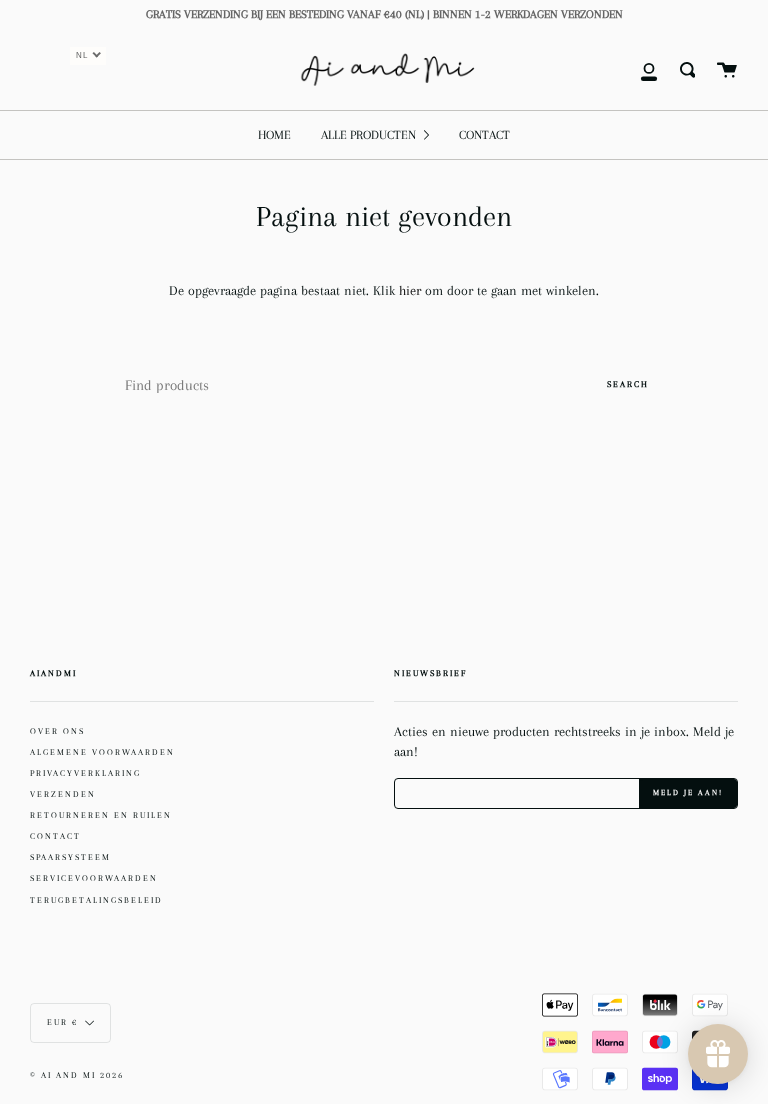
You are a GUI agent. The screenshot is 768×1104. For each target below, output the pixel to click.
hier (412, 290)
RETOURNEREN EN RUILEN (101, 815)
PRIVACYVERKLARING (85, 773)
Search (628, 384)
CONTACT (55, 836)
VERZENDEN (63, 794)
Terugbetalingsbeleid (96, 900)
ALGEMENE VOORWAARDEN (102, 752)
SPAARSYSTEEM (70, 857)
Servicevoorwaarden (94, 878)
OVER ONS (57, 731)
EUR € (62, 1022)
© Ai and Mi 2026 (77, 1075)
